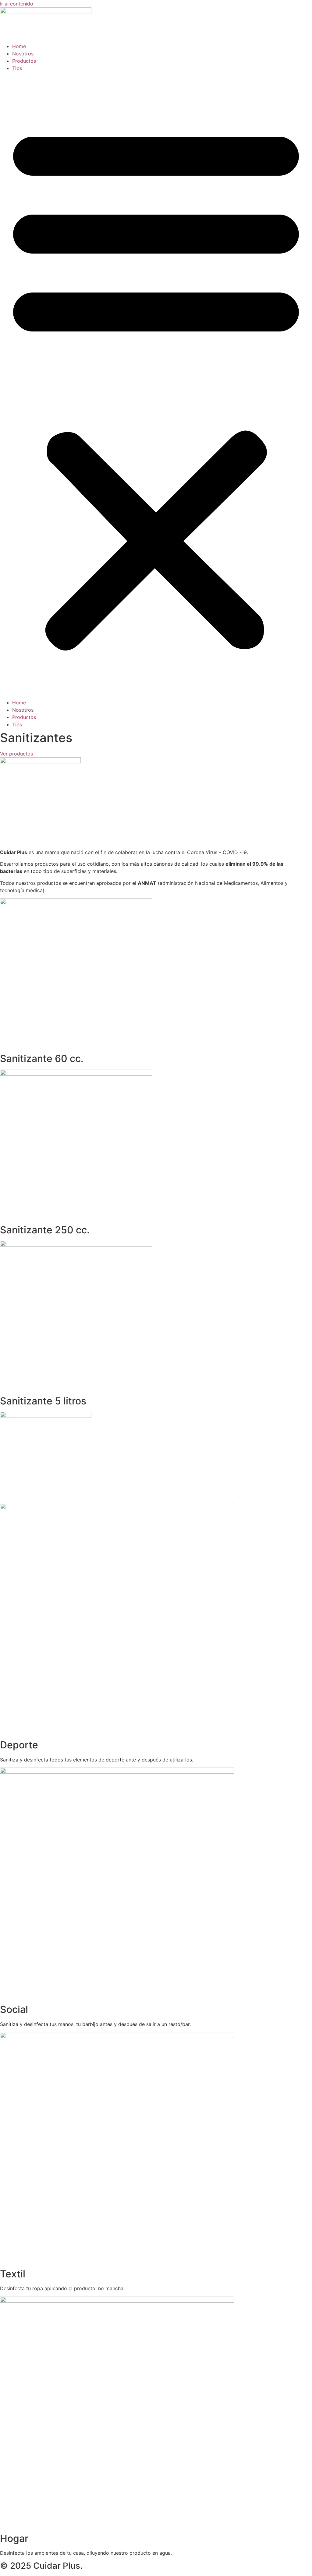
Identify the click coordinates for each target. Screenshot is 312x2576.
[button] (156, 385)
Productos (24, 61)
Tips (17, 68)
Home (19, 46)
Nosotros (23, 54)
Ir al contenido (17, 4)
